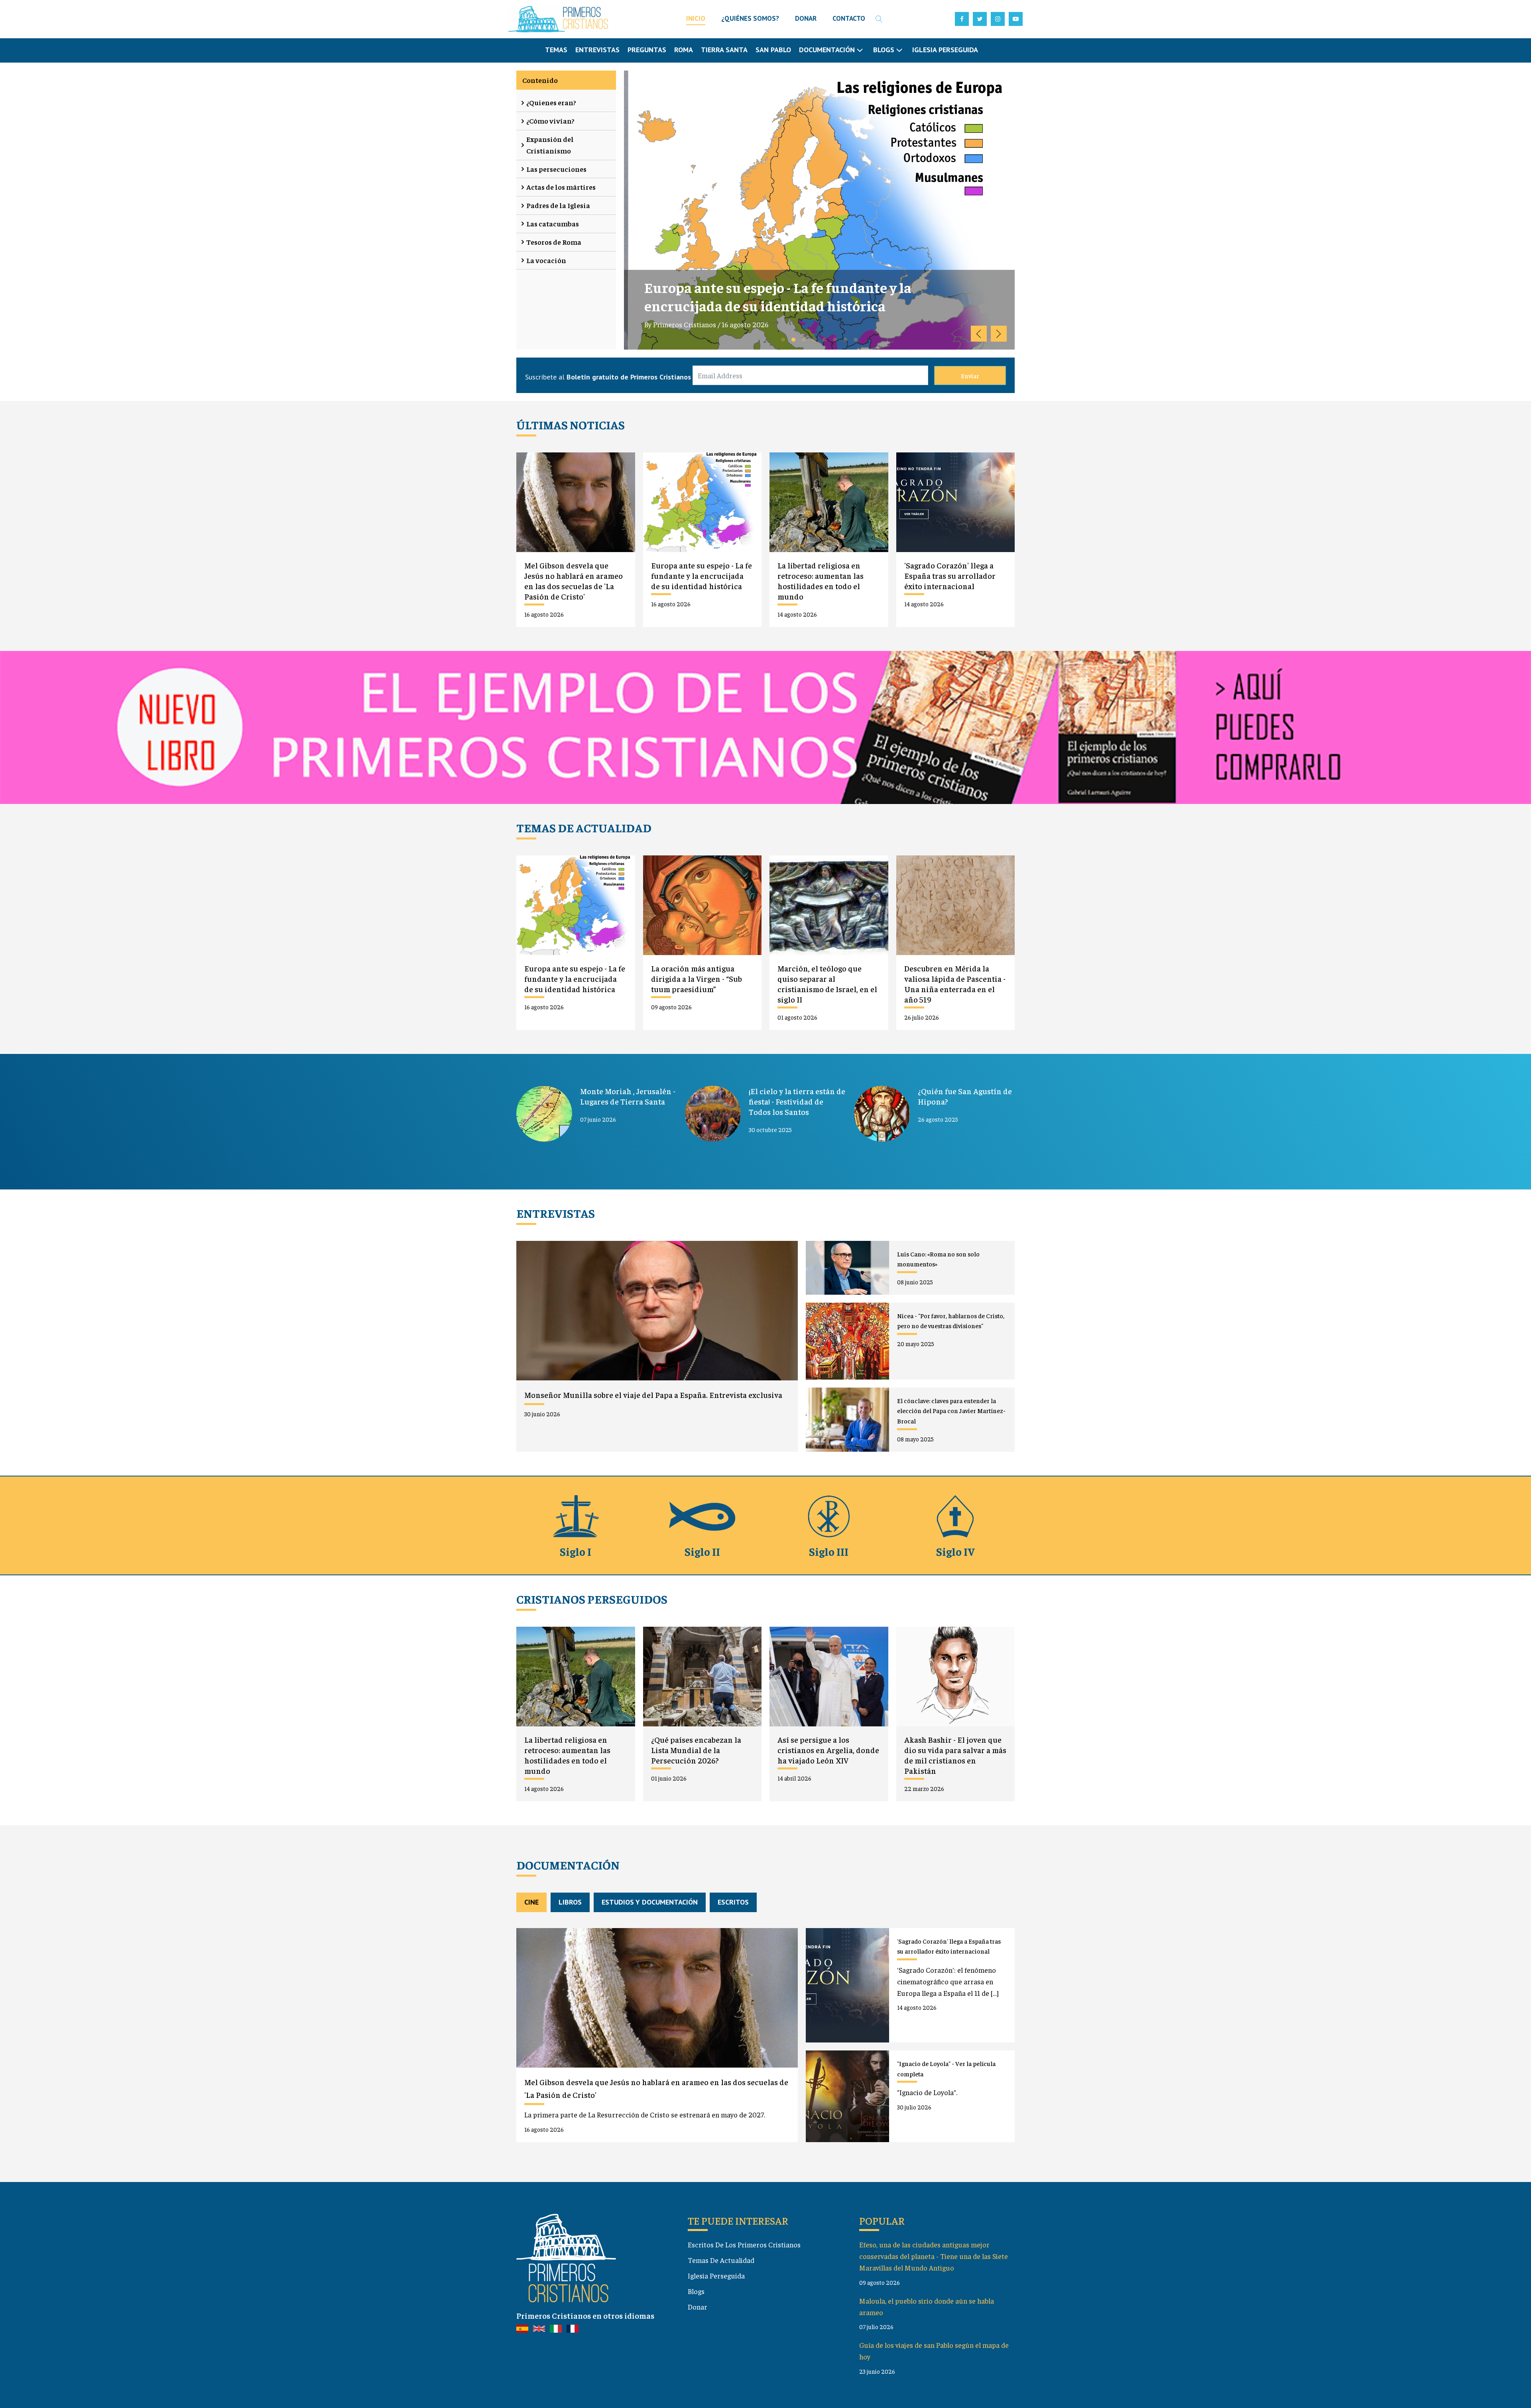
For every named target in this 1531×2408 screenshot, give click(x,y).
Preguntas (647, 50)
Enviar (970, 375)
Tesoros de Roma (554, 242)
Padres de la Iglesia (558, 205)
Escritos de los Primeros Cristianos (744, 2244)
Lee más (856, 344)
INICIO (696, 18)
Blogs (696, 2291)
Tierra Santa (724, 50)
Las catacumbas (553, 223)
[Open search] (879, 19)
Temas (556, 50)
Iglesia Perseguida (945, 50)
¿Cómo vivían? (550, 121)
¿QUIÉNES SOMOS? (750, 18)
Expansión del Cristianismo (550, 145)
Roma (684, 50)
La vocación (546, 260)
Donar (698, 2307)
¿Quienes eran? (551, 102)
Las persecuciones (556, 169)
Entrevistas (597, 50)
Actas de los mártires (561, 187)
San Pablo (773, 50)
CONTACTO (849, 18)
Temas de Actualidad (721, 2260)
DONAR (806, 18)
